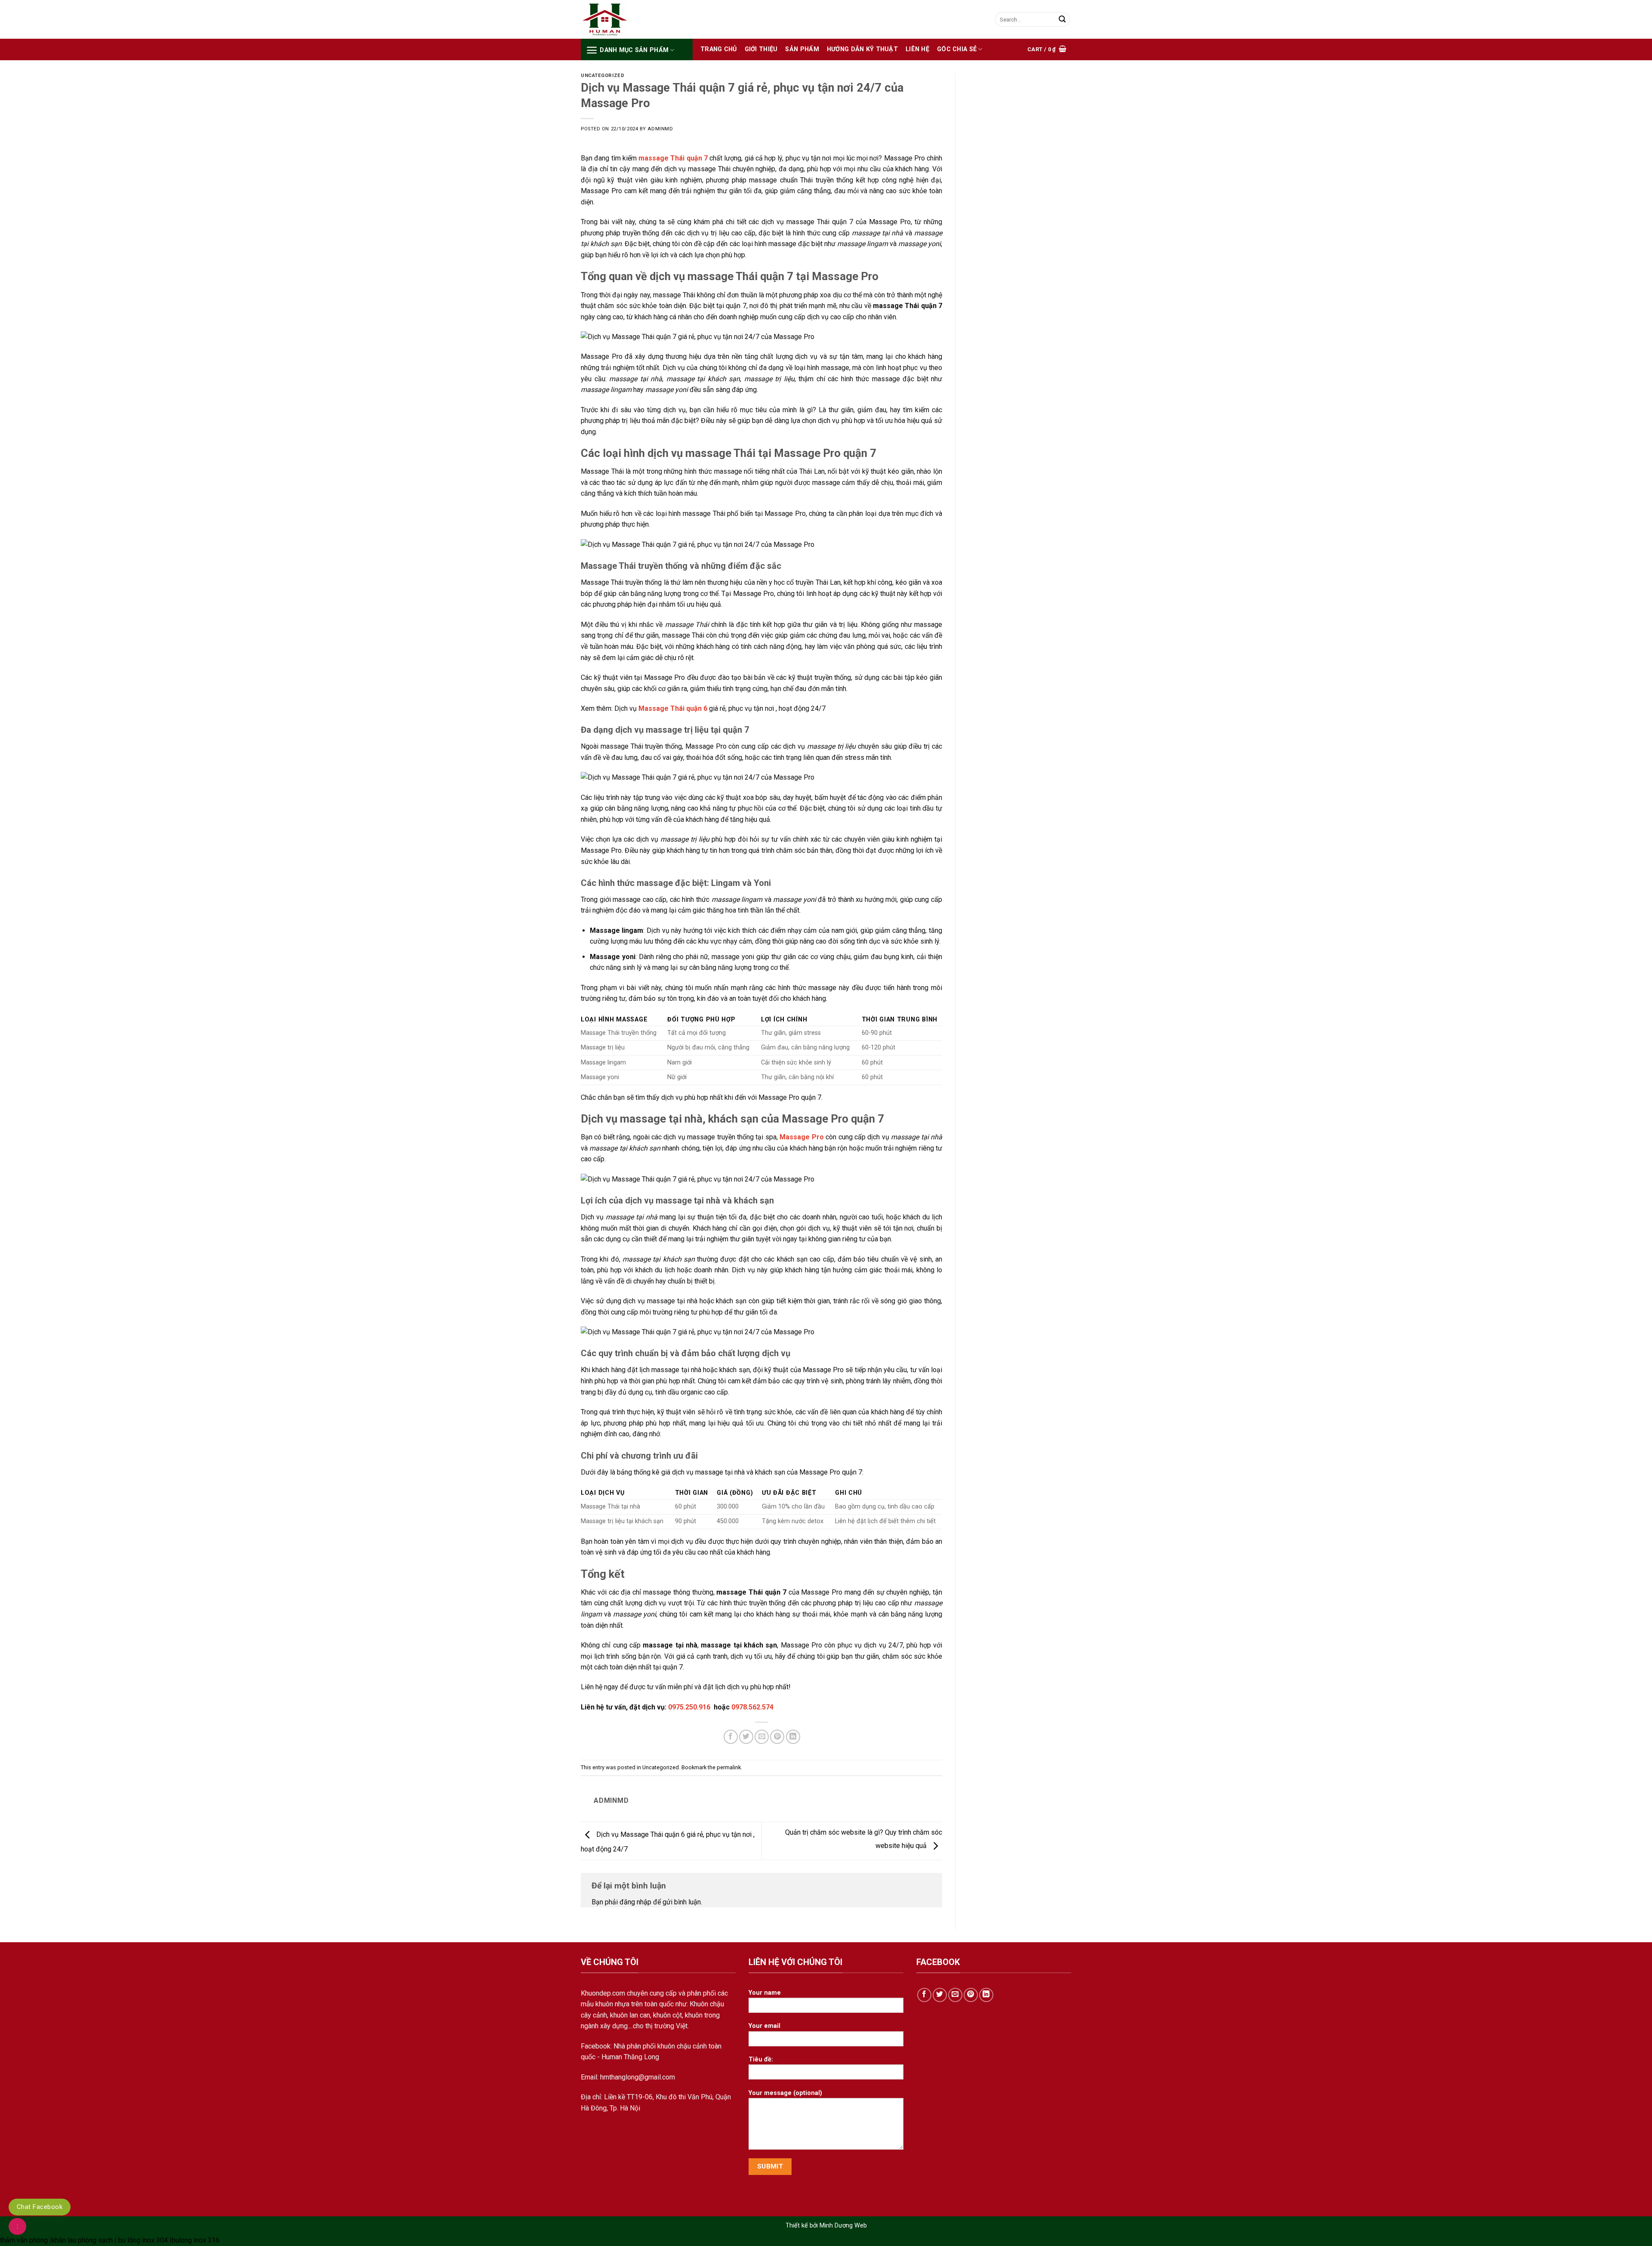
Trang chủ (719, 49)
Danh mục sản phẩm (634, 50)
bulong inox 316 (196, 2240)
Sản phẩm (802, 49)
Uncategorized (603, 76)
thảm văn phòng (24, 2240)
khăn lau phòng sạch (82, 2240)
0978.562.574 (752, 1707)
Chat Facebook (40, 2207)
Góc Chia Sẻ (957, 49)
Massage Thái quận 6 (673, 708)
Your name (765, 1993)
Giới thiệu (761, 49)
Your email (764, 2026)
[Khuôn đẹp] (624, 20)
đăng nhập (635, 1902)
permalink (729, 1767)
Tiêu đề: (761, 2059)
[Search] (1062, 19)
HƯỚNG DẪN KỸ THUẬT (862, 49)
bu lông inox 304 (143, 2240)
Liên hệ (917, 49)
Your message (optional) (785, 2093)
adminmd (660, 129)
